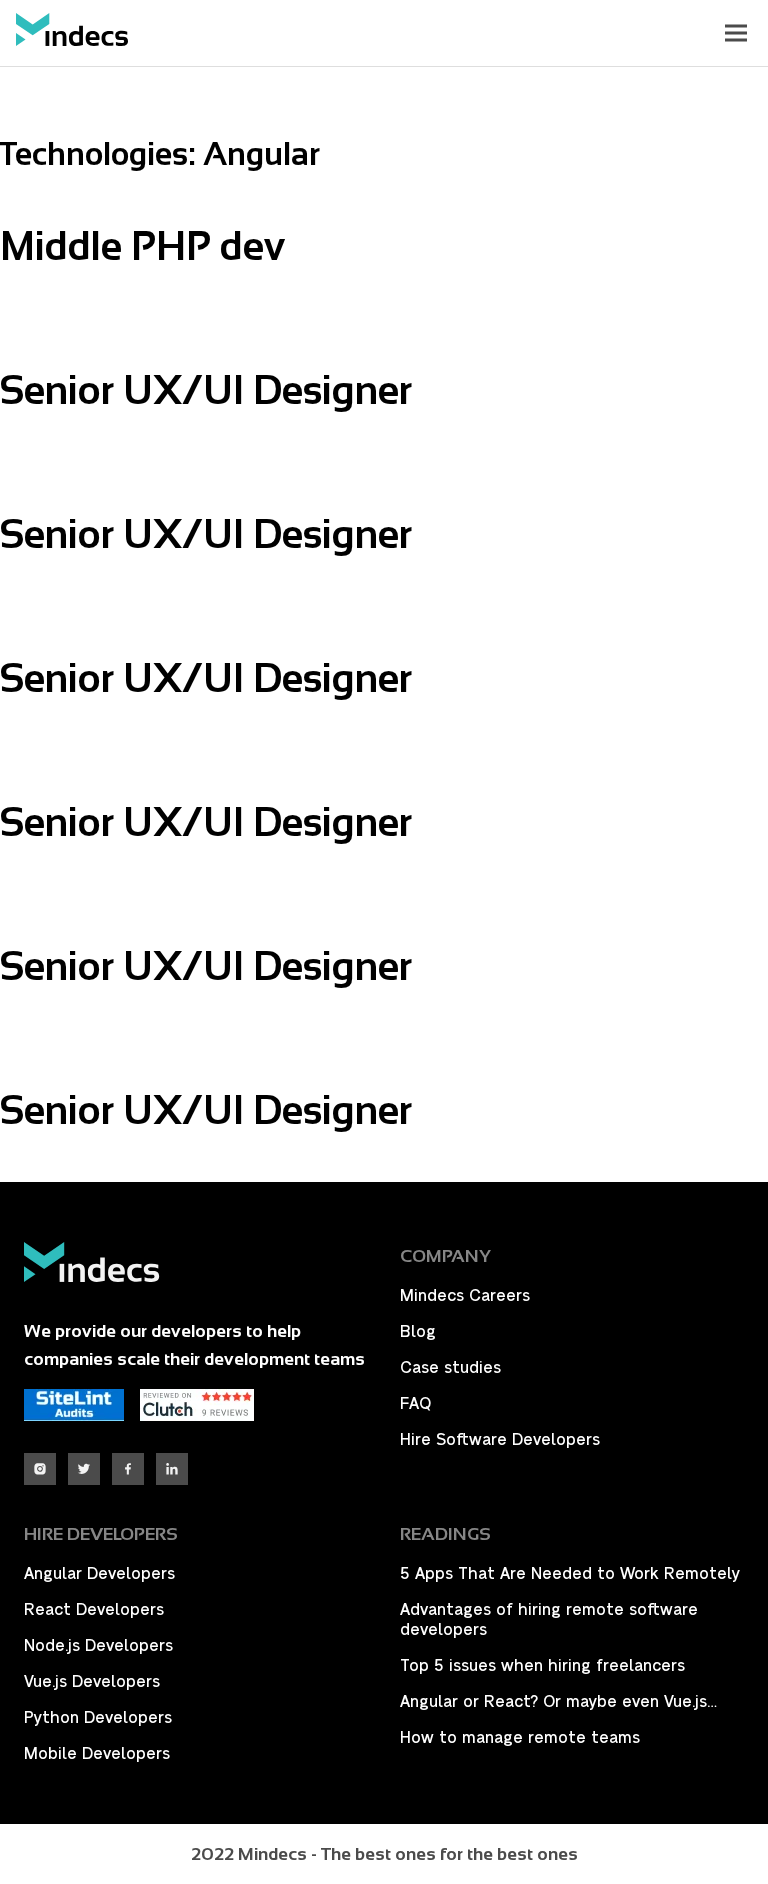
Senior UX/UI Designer (206, 390)
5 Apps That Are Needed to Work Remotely (570, 1574)
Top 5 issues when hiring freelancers (542, 1666)
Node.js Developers (98, 1646)
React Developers (94, 1610)
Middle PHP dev (142, 246)
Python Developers (98, 1718)
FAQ (415, 1404)
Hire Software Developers (500, 1440)
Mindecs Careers (465, 1296)
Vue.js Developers (92, 1682)
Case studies (450, 1368)
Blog (418, 1332)
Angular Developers (99, 1574)
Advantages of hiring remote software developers (549, 1620)
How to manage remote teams (520, 1738)
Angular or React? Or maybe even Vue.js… (558, 1702)
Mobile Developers (97, 1754)
